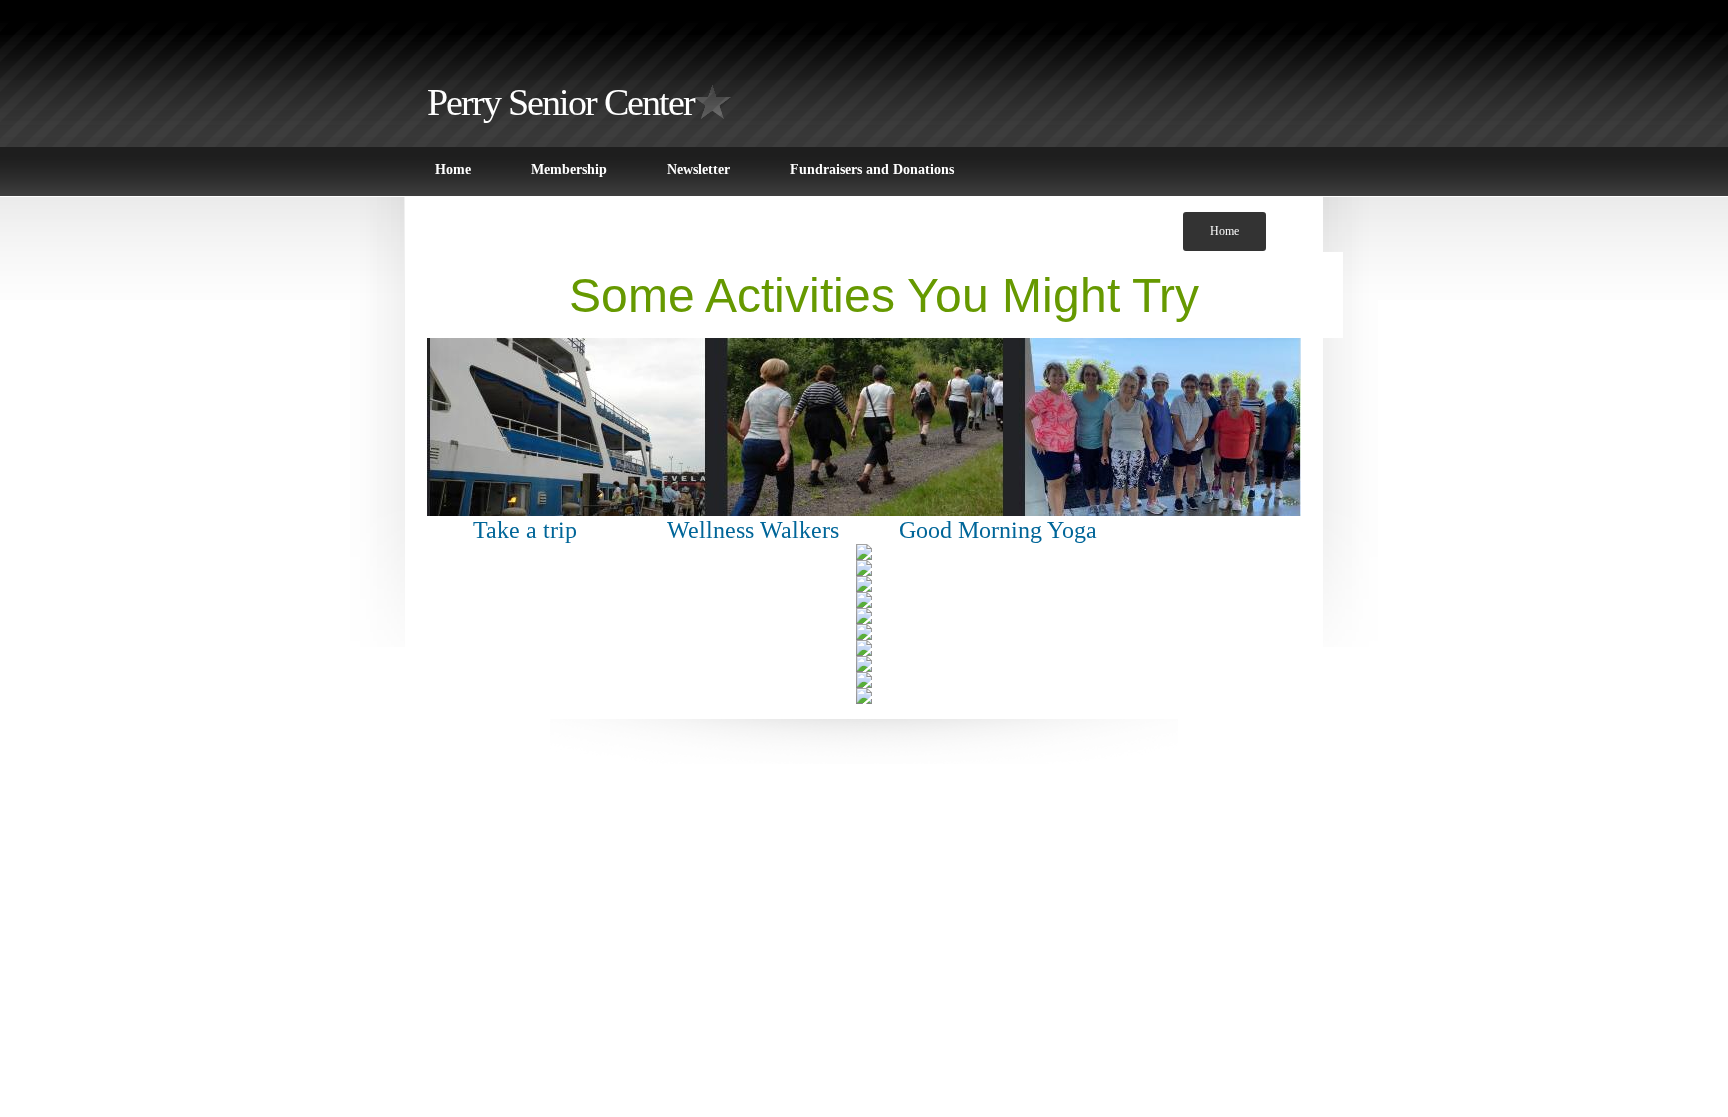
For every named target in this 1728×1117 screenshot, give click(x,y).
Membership (569, 169)
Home (453, 169)
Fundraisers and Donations (872, 169)
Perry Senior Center (560, 102)
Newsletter (698, 169)
